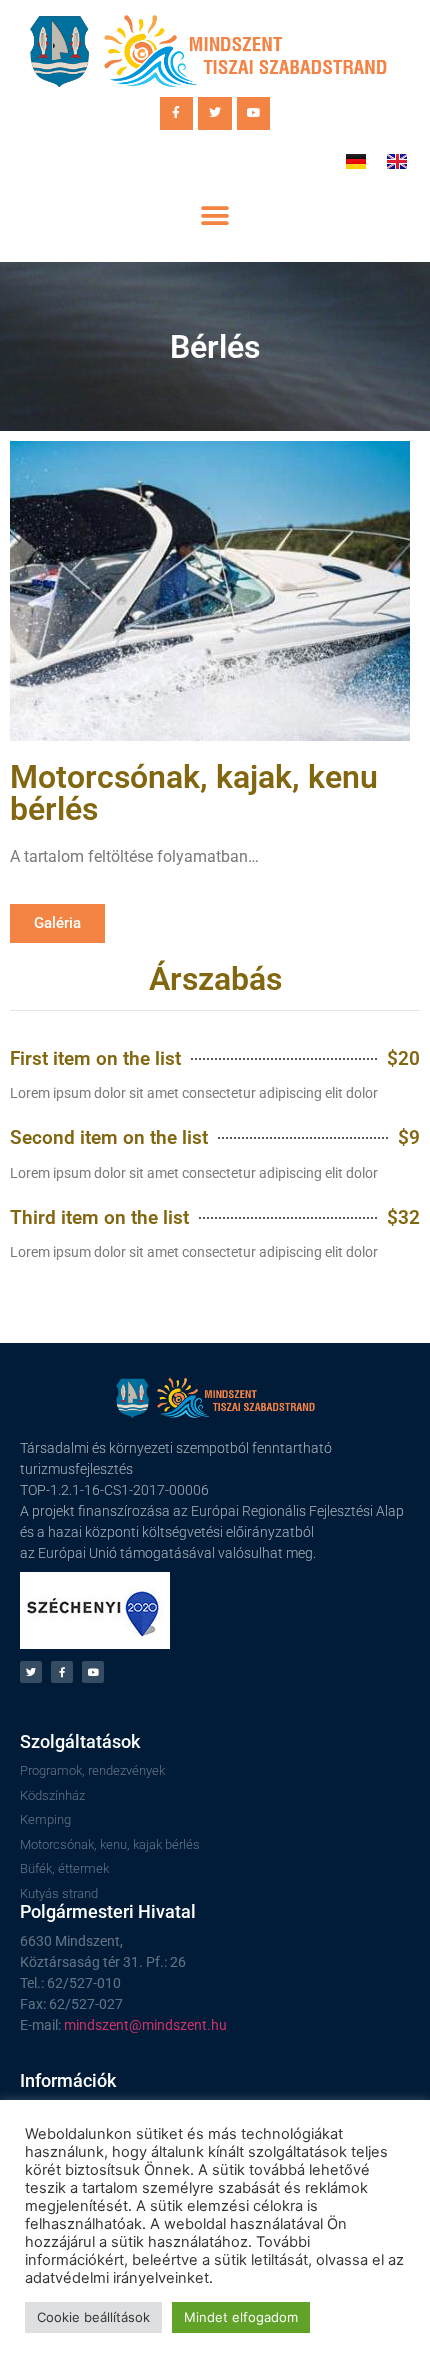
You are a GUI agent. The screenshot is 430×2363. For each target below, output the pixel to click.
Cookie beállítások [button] (93, 2317)
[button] (215, 216)
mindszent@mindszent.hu (145, 2025)
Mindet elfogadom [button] (241, 2317)
